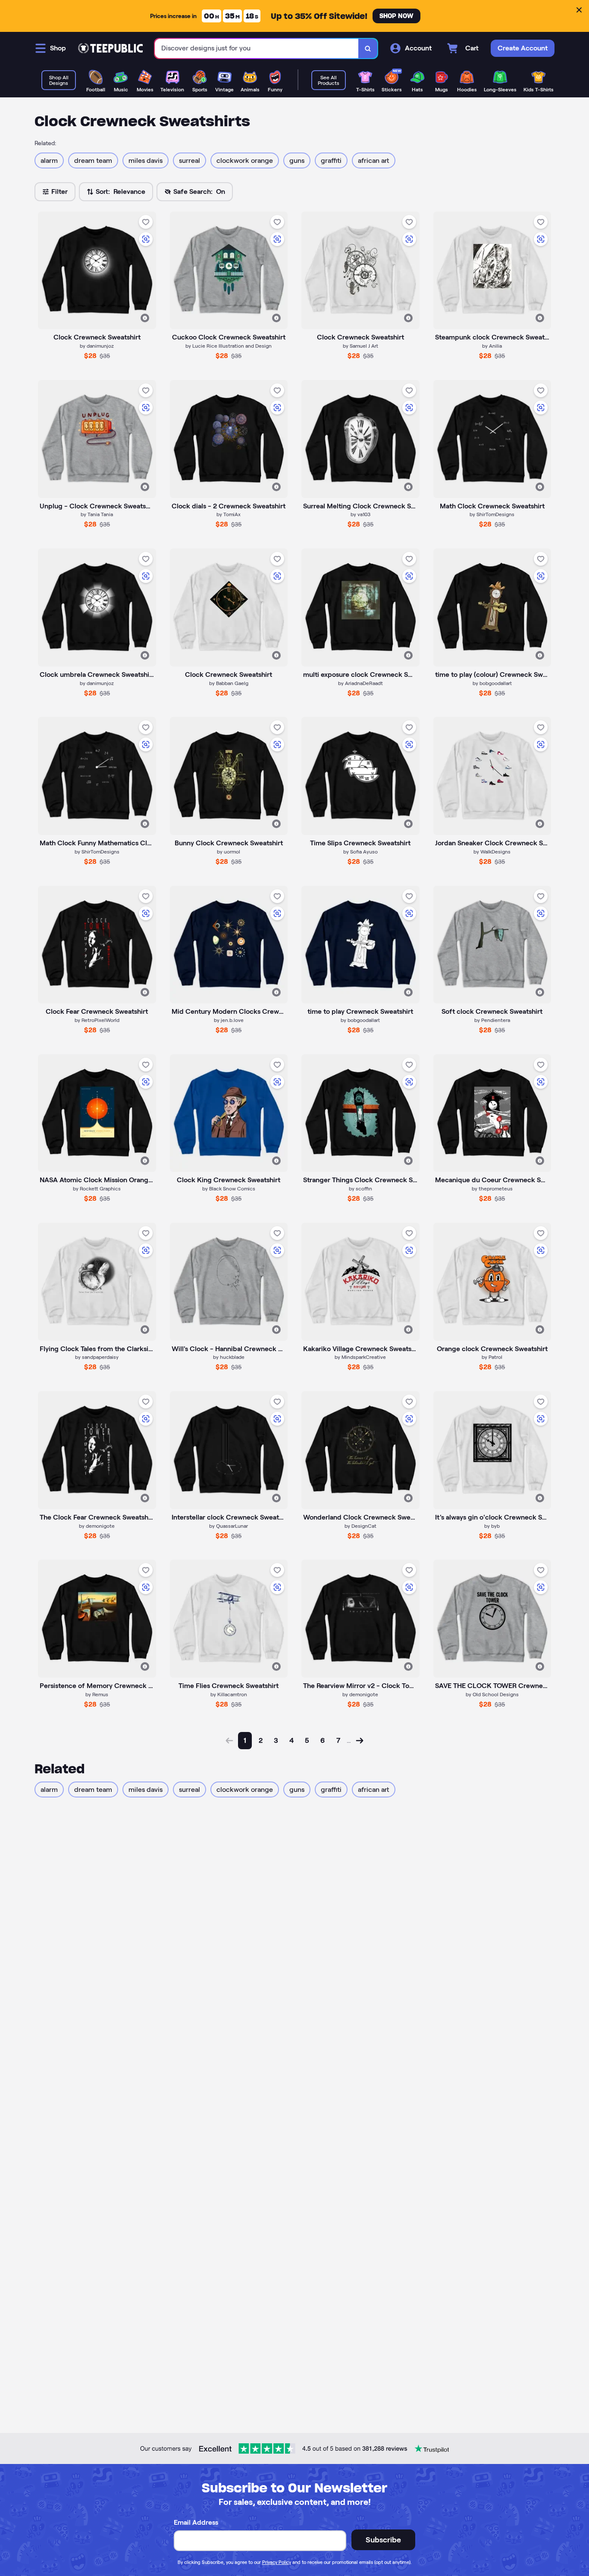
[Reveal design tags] (145, 318)
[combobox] (257, 48)
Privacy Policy (277, 2562)
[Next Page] (360, 1741)
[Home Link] (110, 48)
